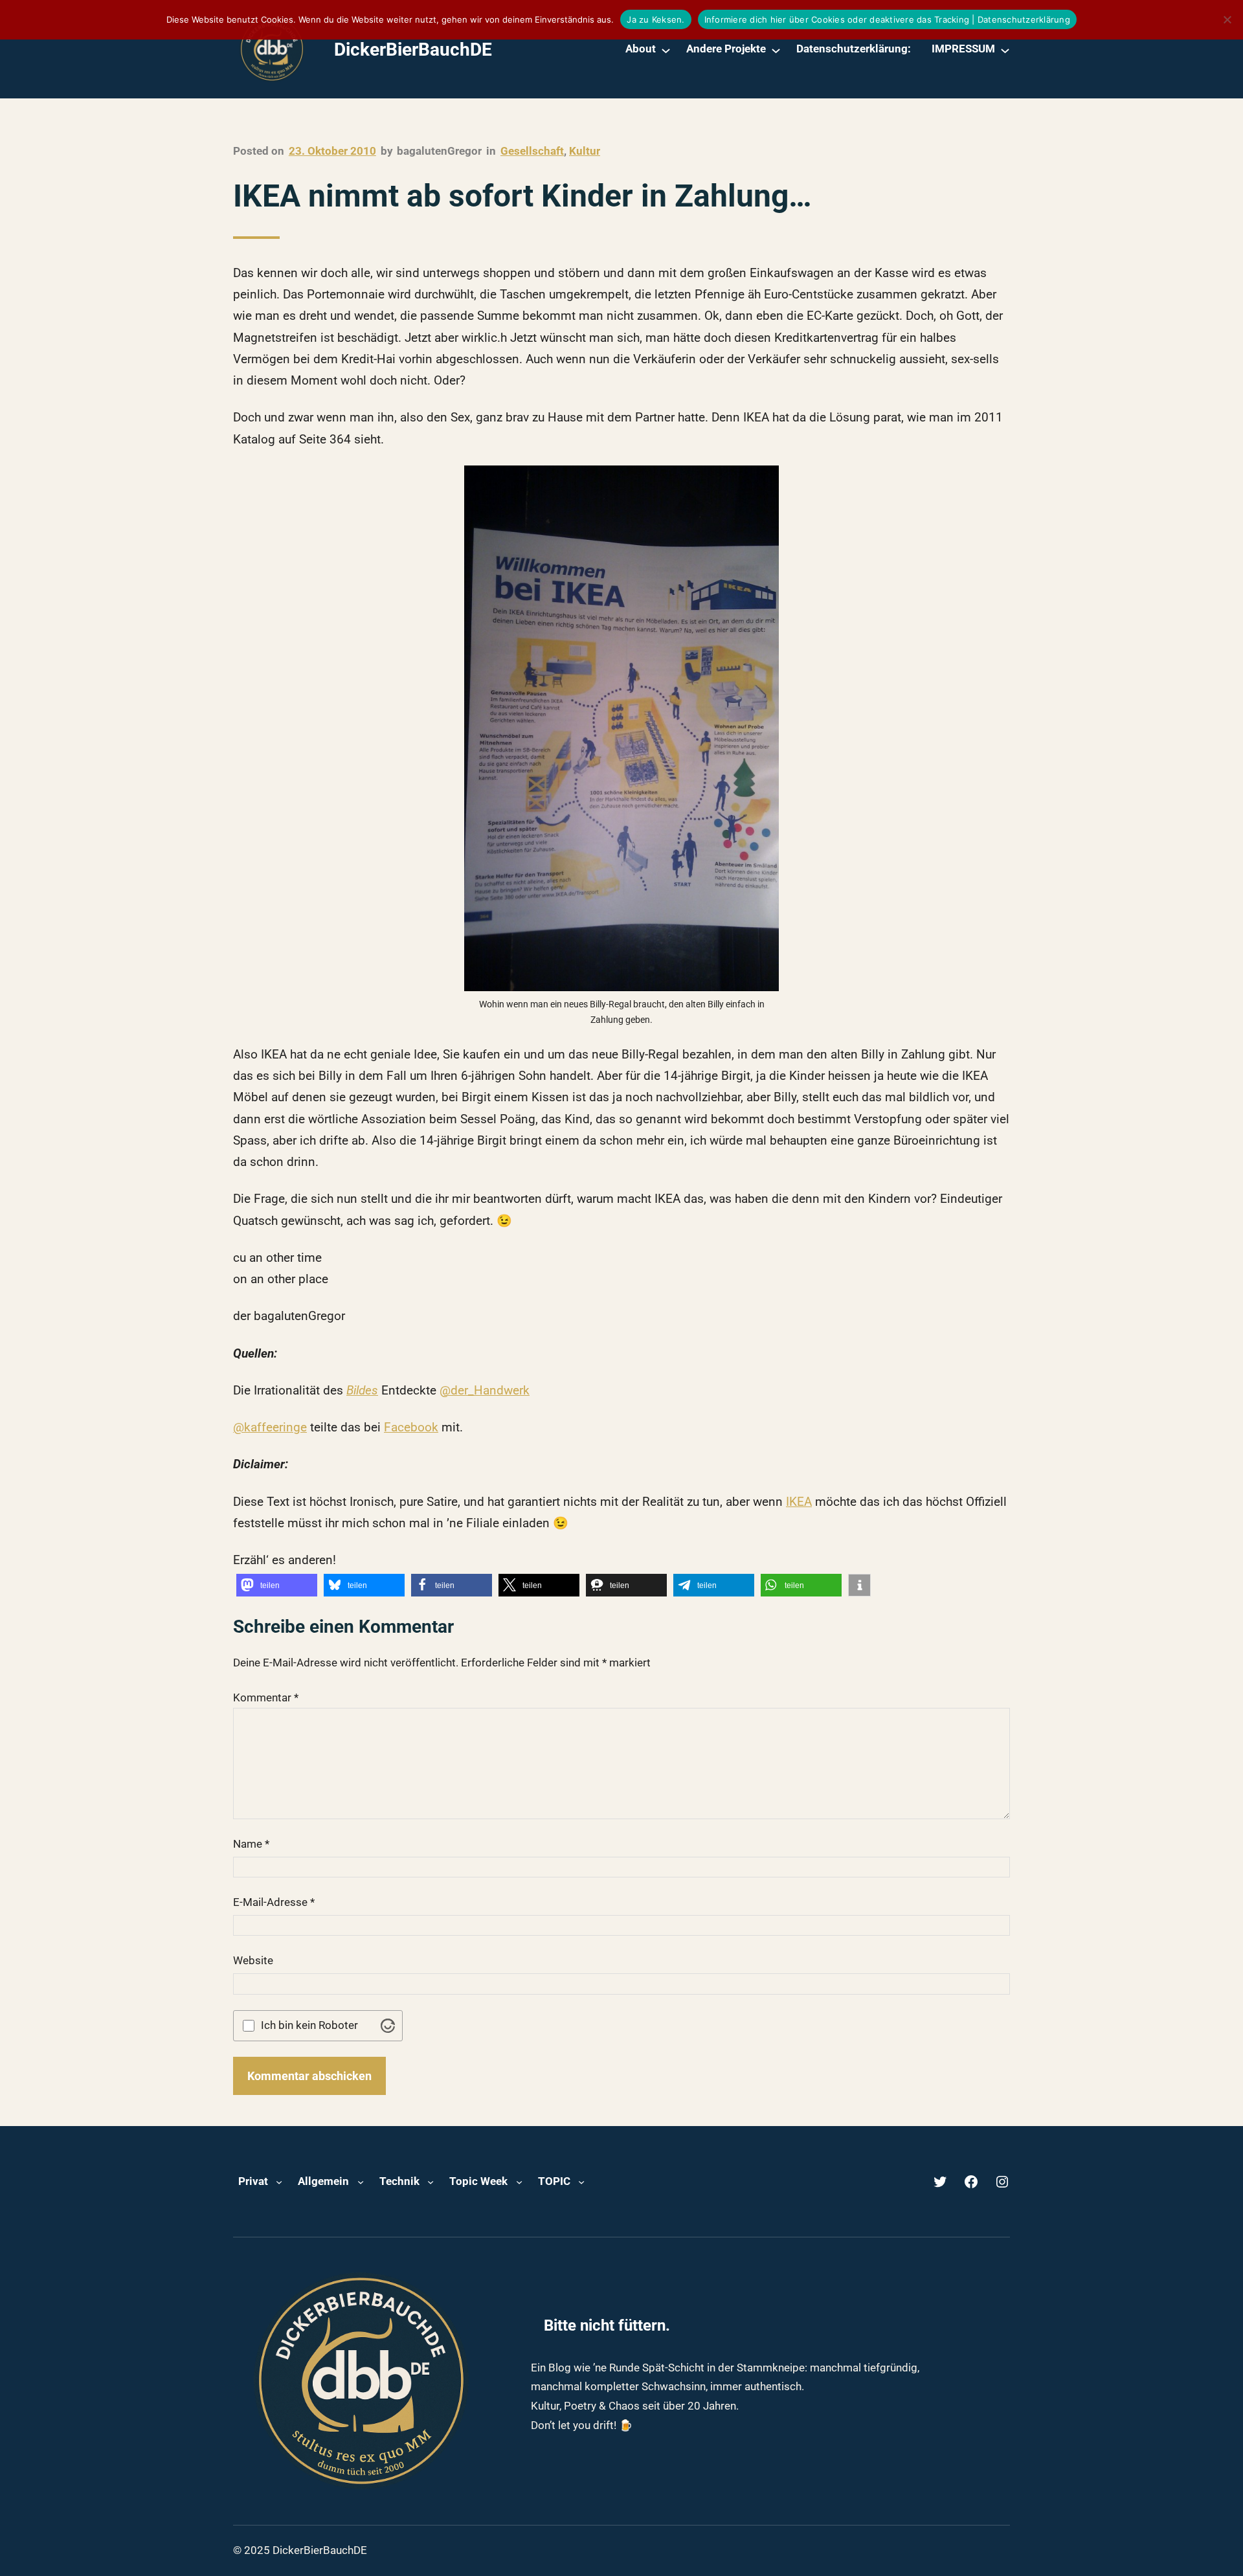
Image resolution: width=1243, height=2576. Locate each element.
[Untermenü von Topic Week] (519, 2182)
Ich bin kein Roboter (309, 2025)
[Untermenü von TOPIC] (581, 2182)
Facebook (411, 1427)
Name (251, 1844)
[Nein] (1227, 19)
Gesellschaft (532, 151)
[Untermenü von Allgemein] (361, 2182)
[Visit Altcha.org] (388, 2026)
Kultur (585, 151)
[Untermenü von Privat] (279, 2182)
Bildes (362, 1390)
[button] (277, 1585)
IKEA (799, 1502)
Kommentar (266, 1697)
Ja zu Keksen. (655, 19)
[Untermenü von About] (666, 50)
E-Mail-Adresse (274, 1902)
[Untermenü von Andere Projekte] (776, 50)
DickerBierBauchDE (413, 50)
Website (253, 1960)
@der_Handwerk (485, 1390)
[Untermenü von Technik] (431, 2182)
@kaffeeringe (270, 1427)
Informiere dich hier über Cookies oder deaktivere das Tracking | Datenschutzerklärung (887, 19)
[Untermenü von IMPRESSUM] (1005, 50)
